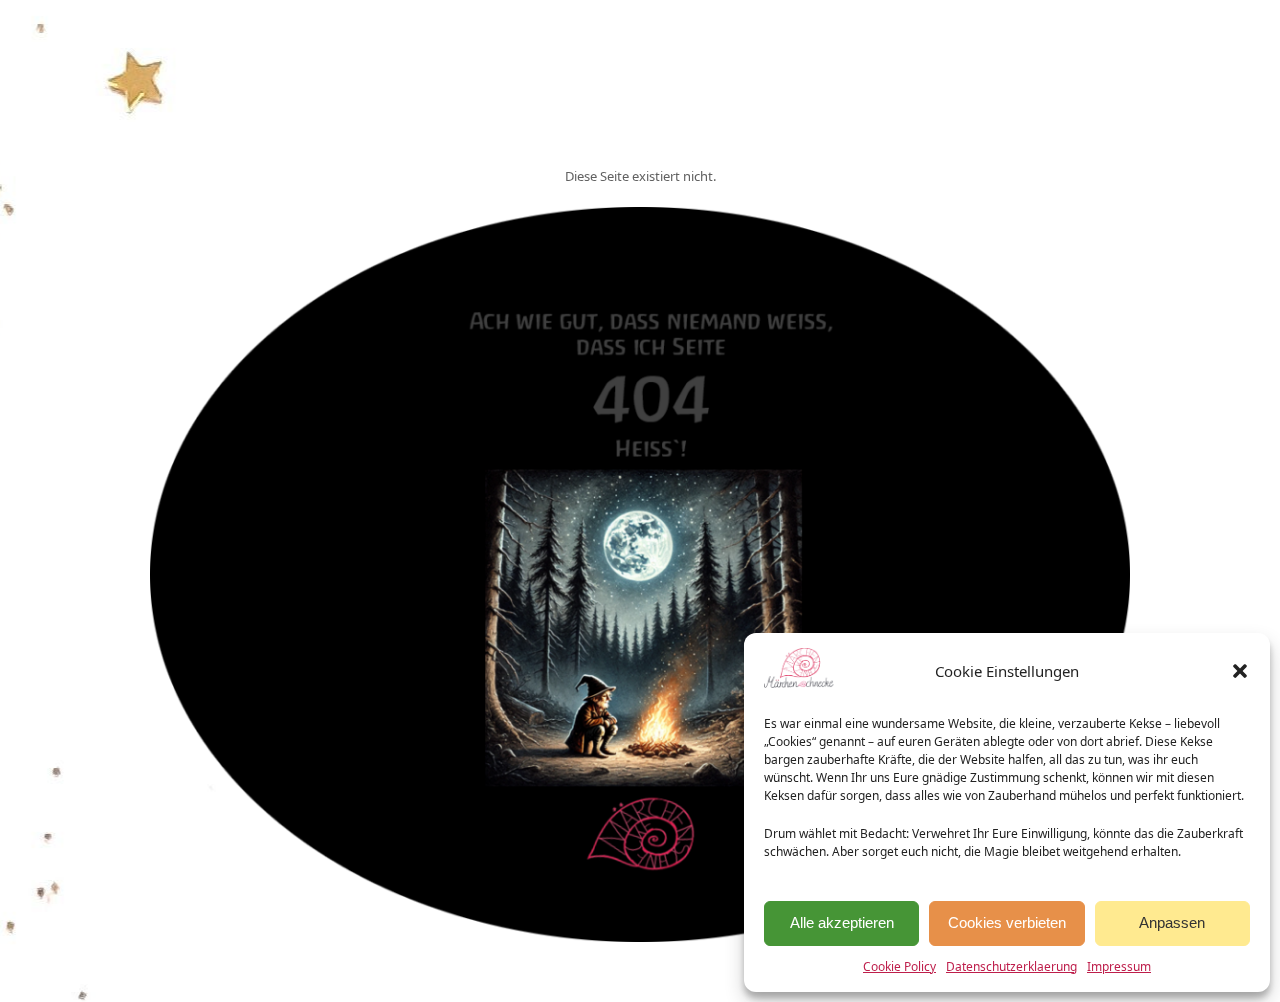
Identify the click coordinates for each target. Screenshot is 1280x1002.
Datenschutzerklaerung (1011, 966)
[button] (1240, 671)
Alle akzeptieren (842, 922)
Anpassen (1172, 922)
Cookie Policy (899, 966)
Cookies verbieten (1007, 922)
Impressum (1119, 966)
